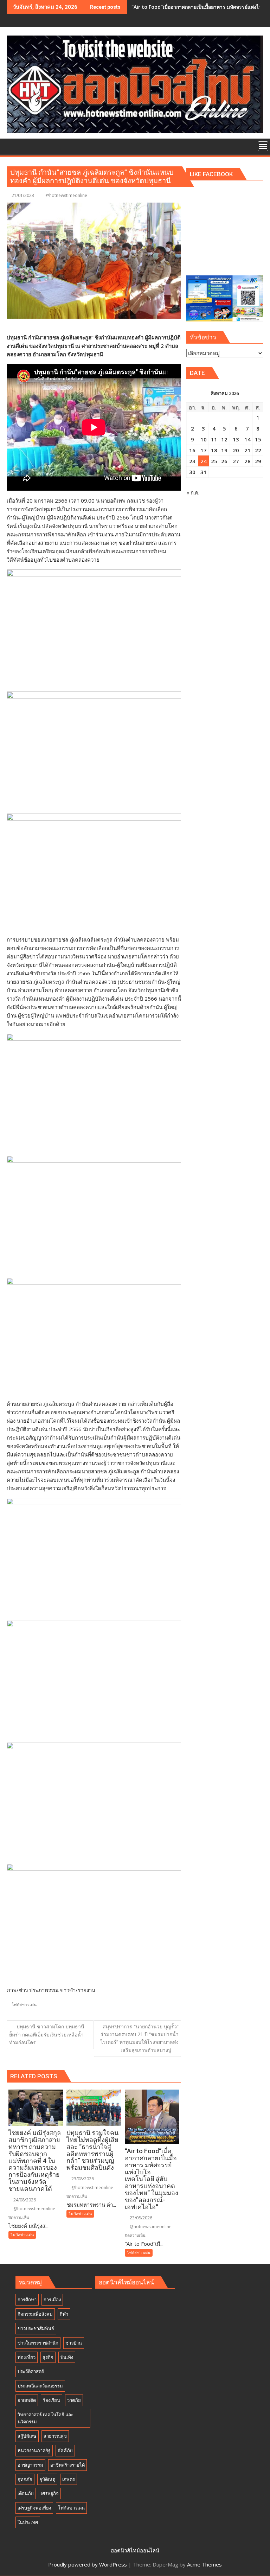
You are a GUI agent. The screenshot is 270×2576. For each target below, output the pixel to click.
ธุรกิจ (48, 2357)
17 (204, 450)
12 (224, 439)
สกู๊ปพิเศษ (27, 2436)
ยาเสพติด (27, 2400)
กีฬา (64, 2314)
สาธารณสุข (55, 2436)
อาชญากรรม (30, 2465)
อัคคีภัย (65, 2450)
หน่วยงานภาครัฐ (34, 2450)
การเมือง (52, 2300)
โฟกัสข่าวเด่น (24, 2005)
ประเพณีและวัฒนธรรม (40, 2386)
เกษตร (69, 2479)
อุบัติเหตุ (47, 2479)
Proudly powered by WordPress (88, 2564)
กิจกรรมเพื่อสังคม (35, 2314)
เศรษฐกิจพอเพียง (34, 2508)
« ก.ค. (193, 492)
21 (247, 450)
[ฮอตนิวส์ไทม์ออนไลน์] (14, 146)
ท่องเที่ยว (27, 2357)
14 (247, 439)
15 (258, 439)
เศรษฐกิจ (50, 2493)
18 (214, 450)
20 (236, 450)
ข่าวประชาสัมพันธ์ (36, 2328)
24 (204, 461)
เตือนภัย (26, 2493)
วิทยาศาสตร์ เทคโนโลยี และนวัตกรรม (46, 2418)
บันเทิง (67, 2357)
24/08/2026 (24, 2200)
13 (236, 439)
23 (192, 461)
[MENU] (263, 146)
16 (192, 450)
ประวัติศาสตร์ (31, 2371)
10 (204, 439)
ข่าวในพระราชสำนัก (38, 2343)
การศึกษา (27, 2300)
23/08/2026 (82, 2179)
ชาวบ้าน (74, 2343)
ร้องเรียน (52, 2400)
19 (224, 450)
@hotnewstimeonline (66, 195)
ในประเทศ (28, 2522)
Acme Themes (204, 2564)
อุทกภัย (25, 2479)
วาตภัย (74, 2400)
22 (258, 450)
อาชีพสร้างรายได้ (67, 2465)
